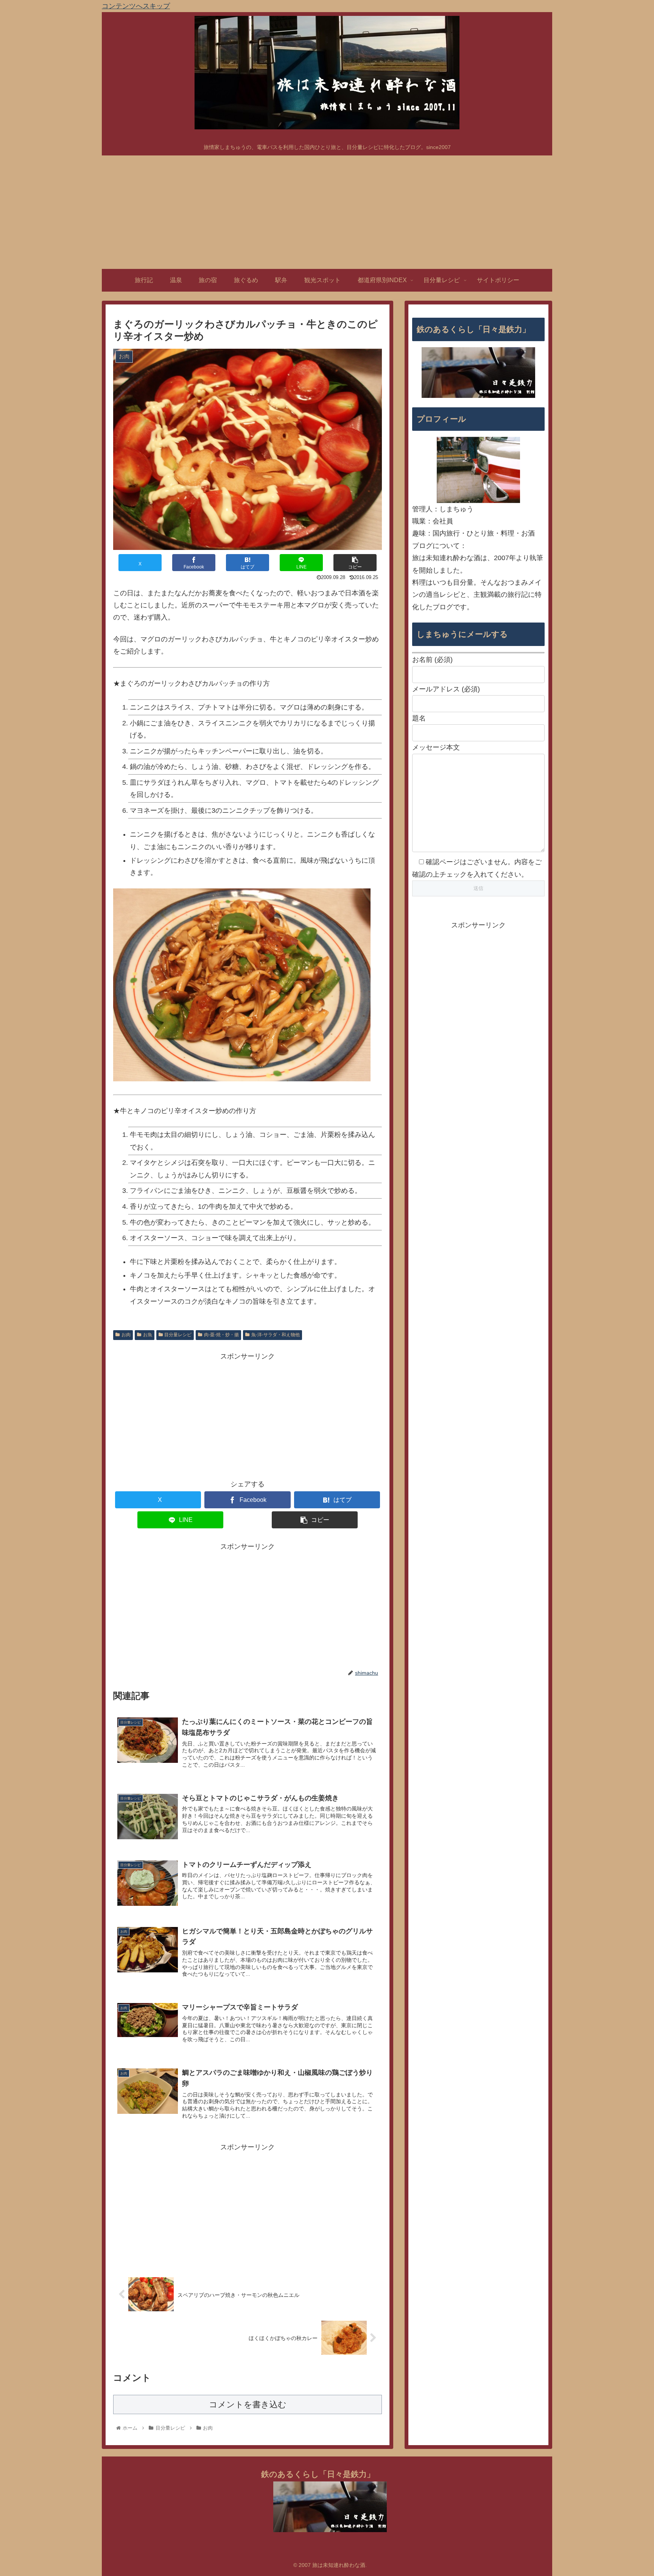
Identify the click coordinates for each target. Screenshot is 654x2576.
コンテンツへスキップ (136, 6)
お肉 (126, 1335)
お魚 (148, 1335)
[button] (355, 563)
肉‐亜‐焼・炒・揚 (221, 1335)
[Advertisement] (327, 212)
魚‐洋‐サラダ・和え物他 (276, 1335)
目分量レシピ (178, 1335)
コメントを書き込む (248, 2404)
